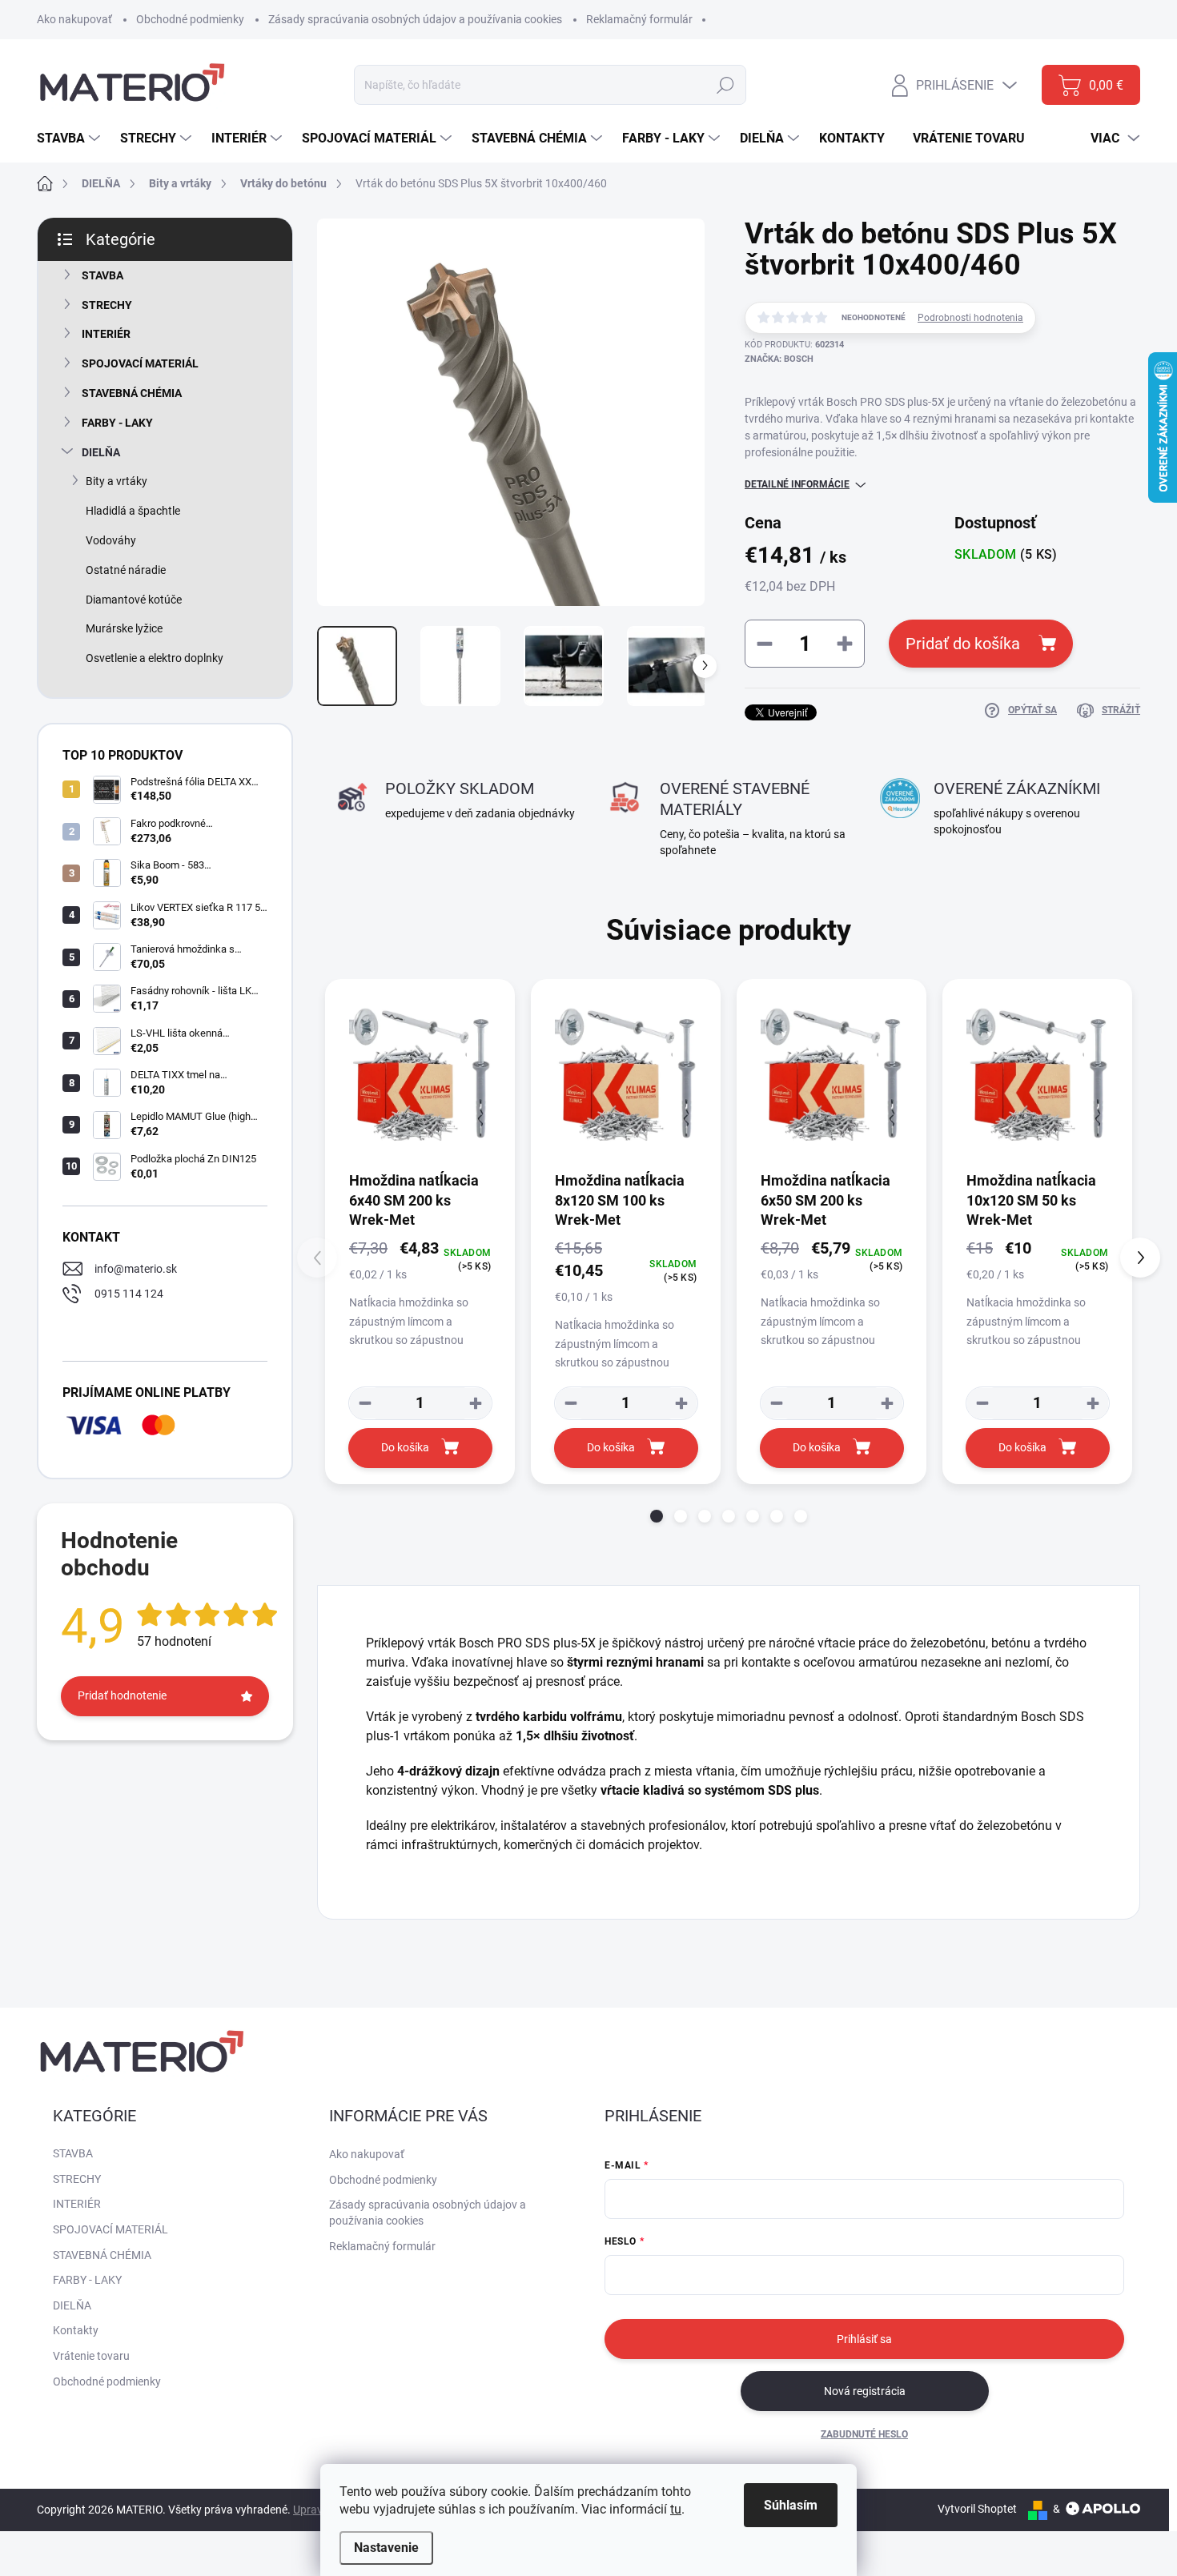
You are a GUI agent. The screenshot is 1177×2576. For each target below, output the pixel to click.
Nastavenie (386, 2548)
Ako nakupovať (74, 19)
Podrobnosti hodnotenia (970, 318)
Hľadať (726, 85)
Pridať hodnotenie (122, 1695)
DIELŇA (101, 452)
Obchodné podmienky (190, 19)
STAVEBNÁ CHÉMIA (132, 393)
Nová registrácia (865, 2391)
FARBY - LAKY (117, 423)
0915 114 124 (129, 1294)
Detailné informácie (797, 484)
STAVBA (102, 275)
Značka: (779, 359)
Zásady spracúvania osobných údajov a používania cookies (415, 19)
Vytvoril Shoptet (977, 2509)
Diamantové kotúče (134, 600)
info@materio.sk (136, 1269)
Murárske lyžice (124, 628)
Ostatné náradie (126, 570)
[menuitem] (70, 138)
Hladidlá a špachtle (133, 511)
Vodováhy (111, 540)
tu (676, 2509)
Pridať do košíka (963, 644)
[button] (657, 1516)
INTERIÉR (106, 334)
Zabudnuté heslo (864, 2434)
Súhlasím (791, 2505)
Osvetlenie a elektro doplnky (155, 658)
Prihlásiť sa (864, 2339)
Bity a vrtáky (116, 481)
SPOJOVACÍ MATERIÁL (140, 363)
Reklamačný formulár (639, 19)
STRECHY (107, 305)
